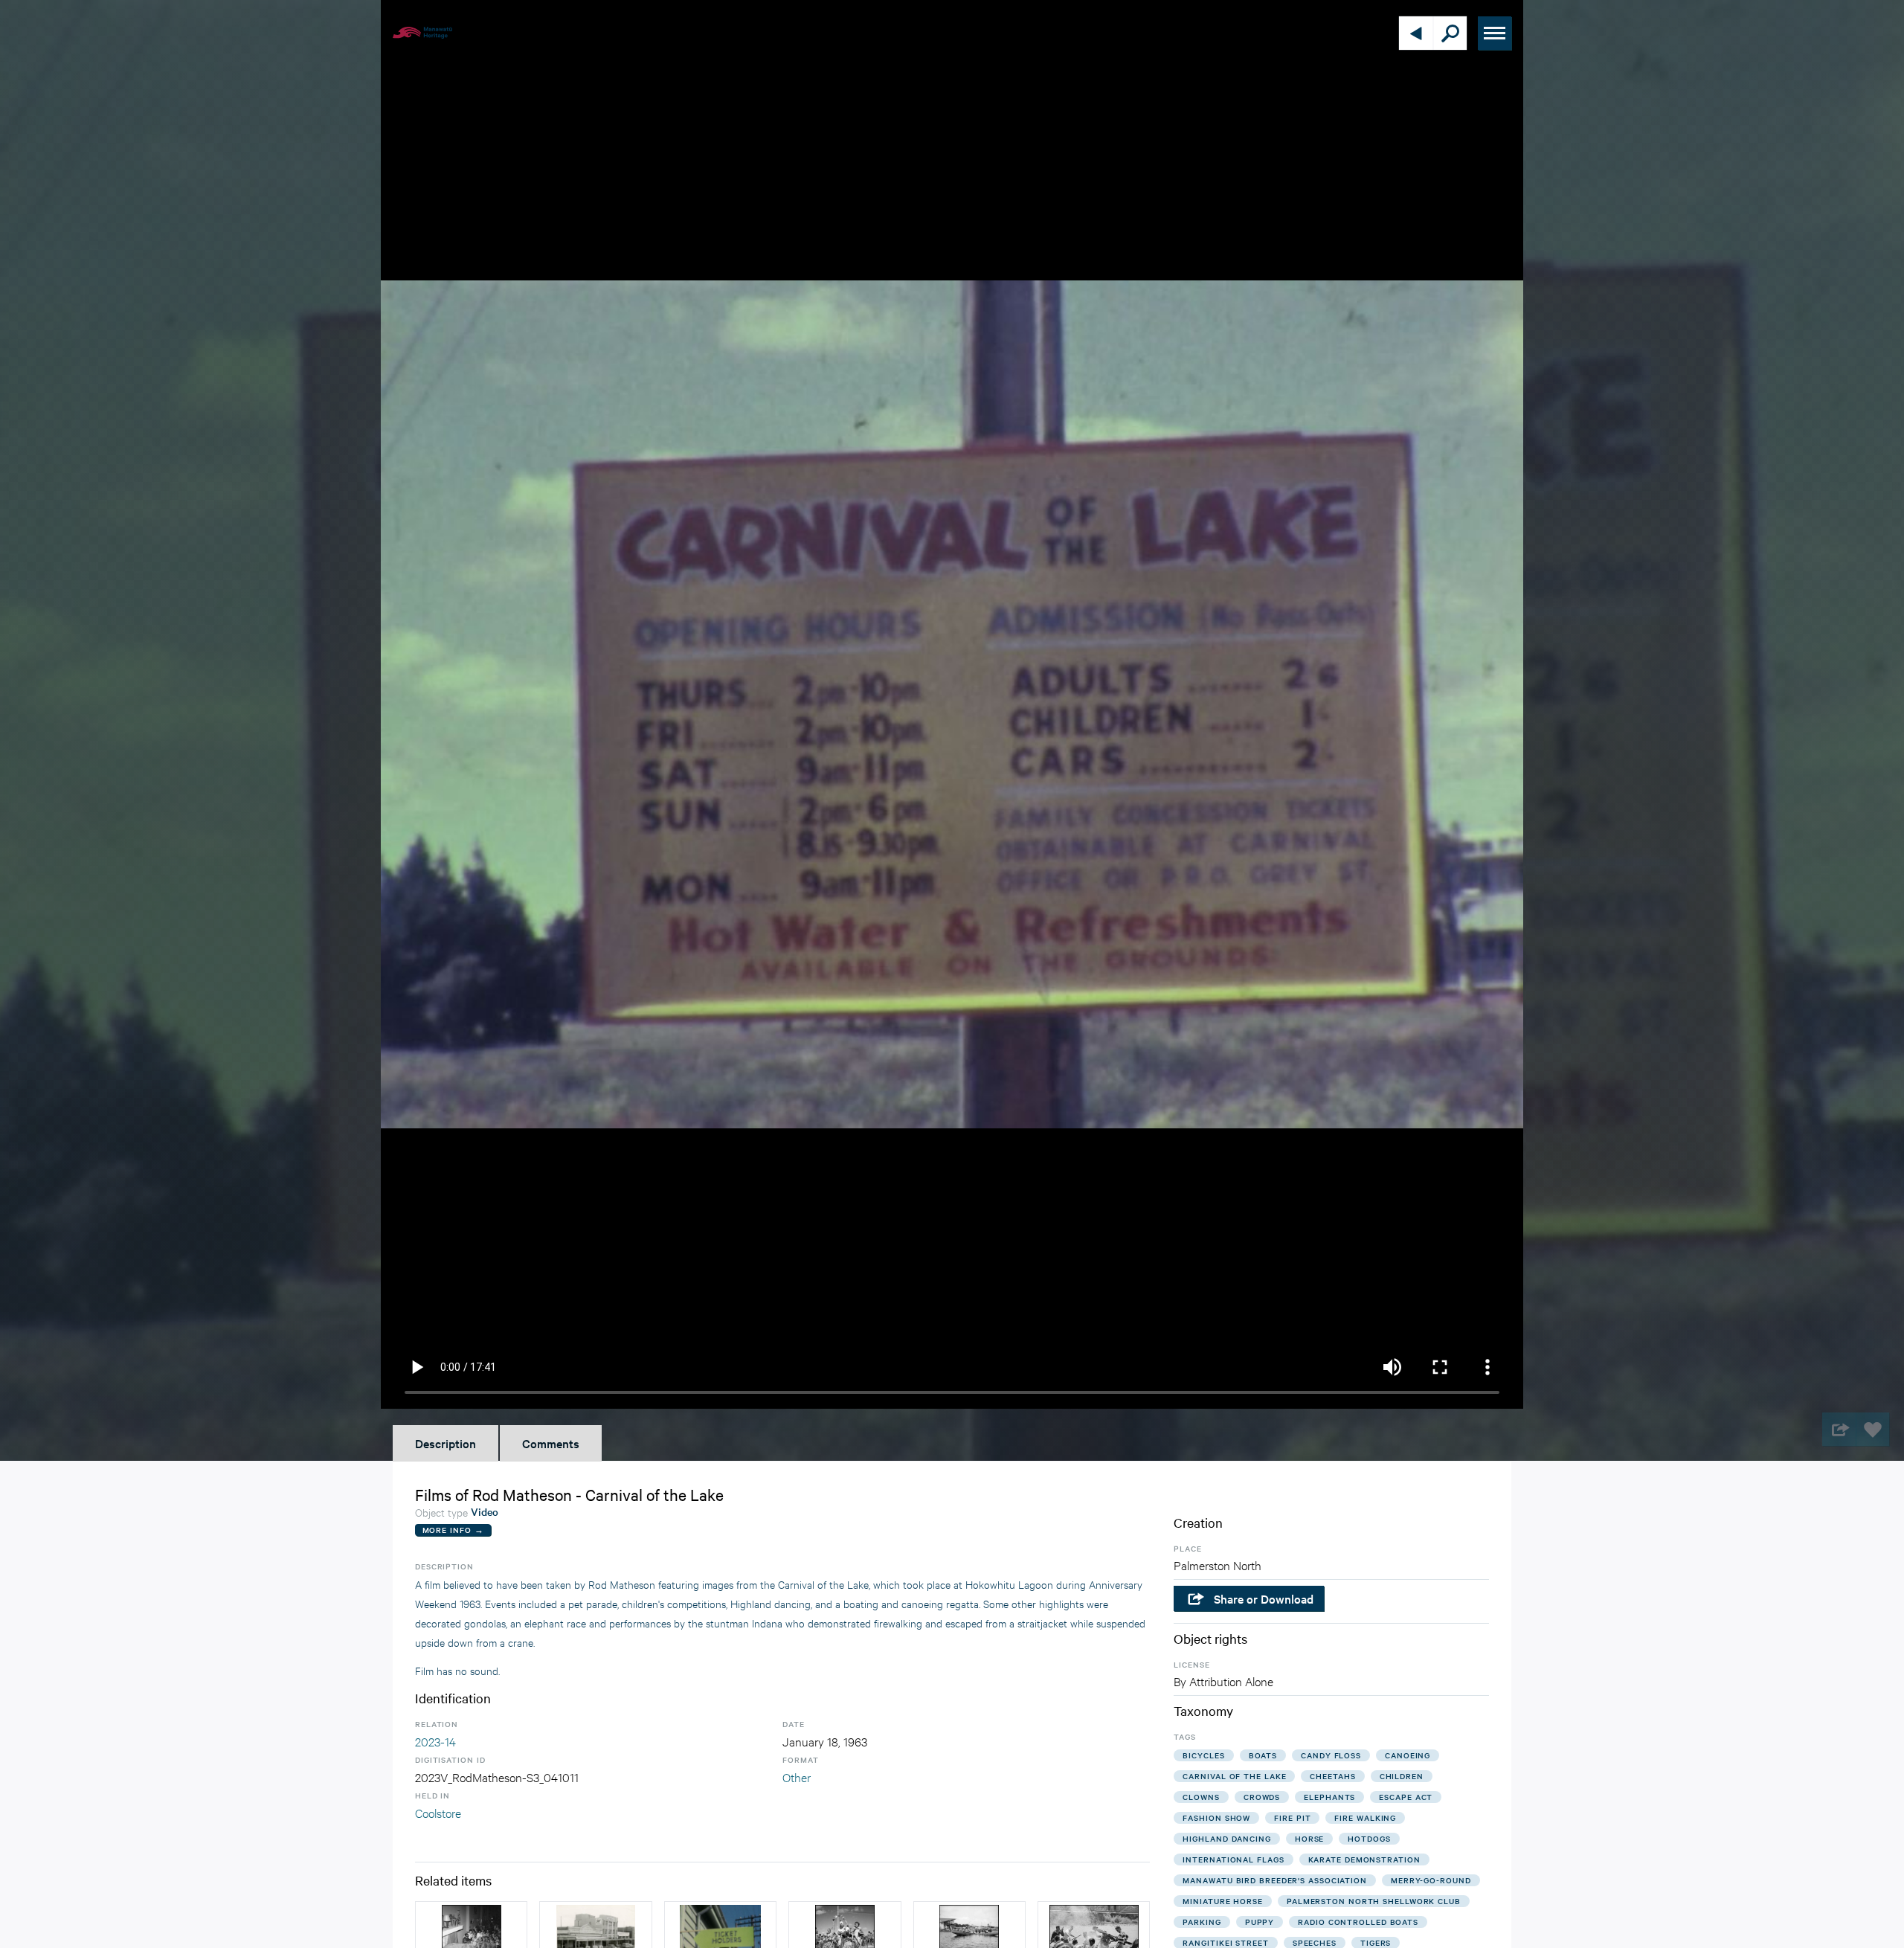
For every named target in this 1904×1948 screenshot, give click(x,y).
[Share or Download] (1839, 1429)
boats (1263, 1755)
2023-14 (435, 1741)
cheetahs (1332, 1776)
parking (1202, 1922)
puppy (1260, 1922)
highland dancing (1226, 1838)
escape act (1406, 1797)
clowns (1201, 1797)
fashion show (1216, 1817)
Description (446, 1443)
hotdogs (1369, 1838)
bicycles (1203, 1755)
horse (1310, 1838)
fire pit (1292, 1817)
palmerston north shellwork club (1374, 1901)
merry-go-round (1431, 1880)
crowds (1262, 1797)
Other (797, 1777)
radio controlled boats (1358, 1922)
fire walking (1365, 1817)
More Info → (453, 1530)
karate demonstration (1364, 1859)
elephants (1329, 1797)
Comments (551, 1443)
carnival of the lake (1234, 1776)
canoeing (1408, 1755)
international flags (1233, 1859)
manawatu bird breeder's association (1275, 1880)
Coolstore (438, 1812)
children (1402, 1776)
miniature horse (1223, 1901)
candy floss (1331, 1755)
